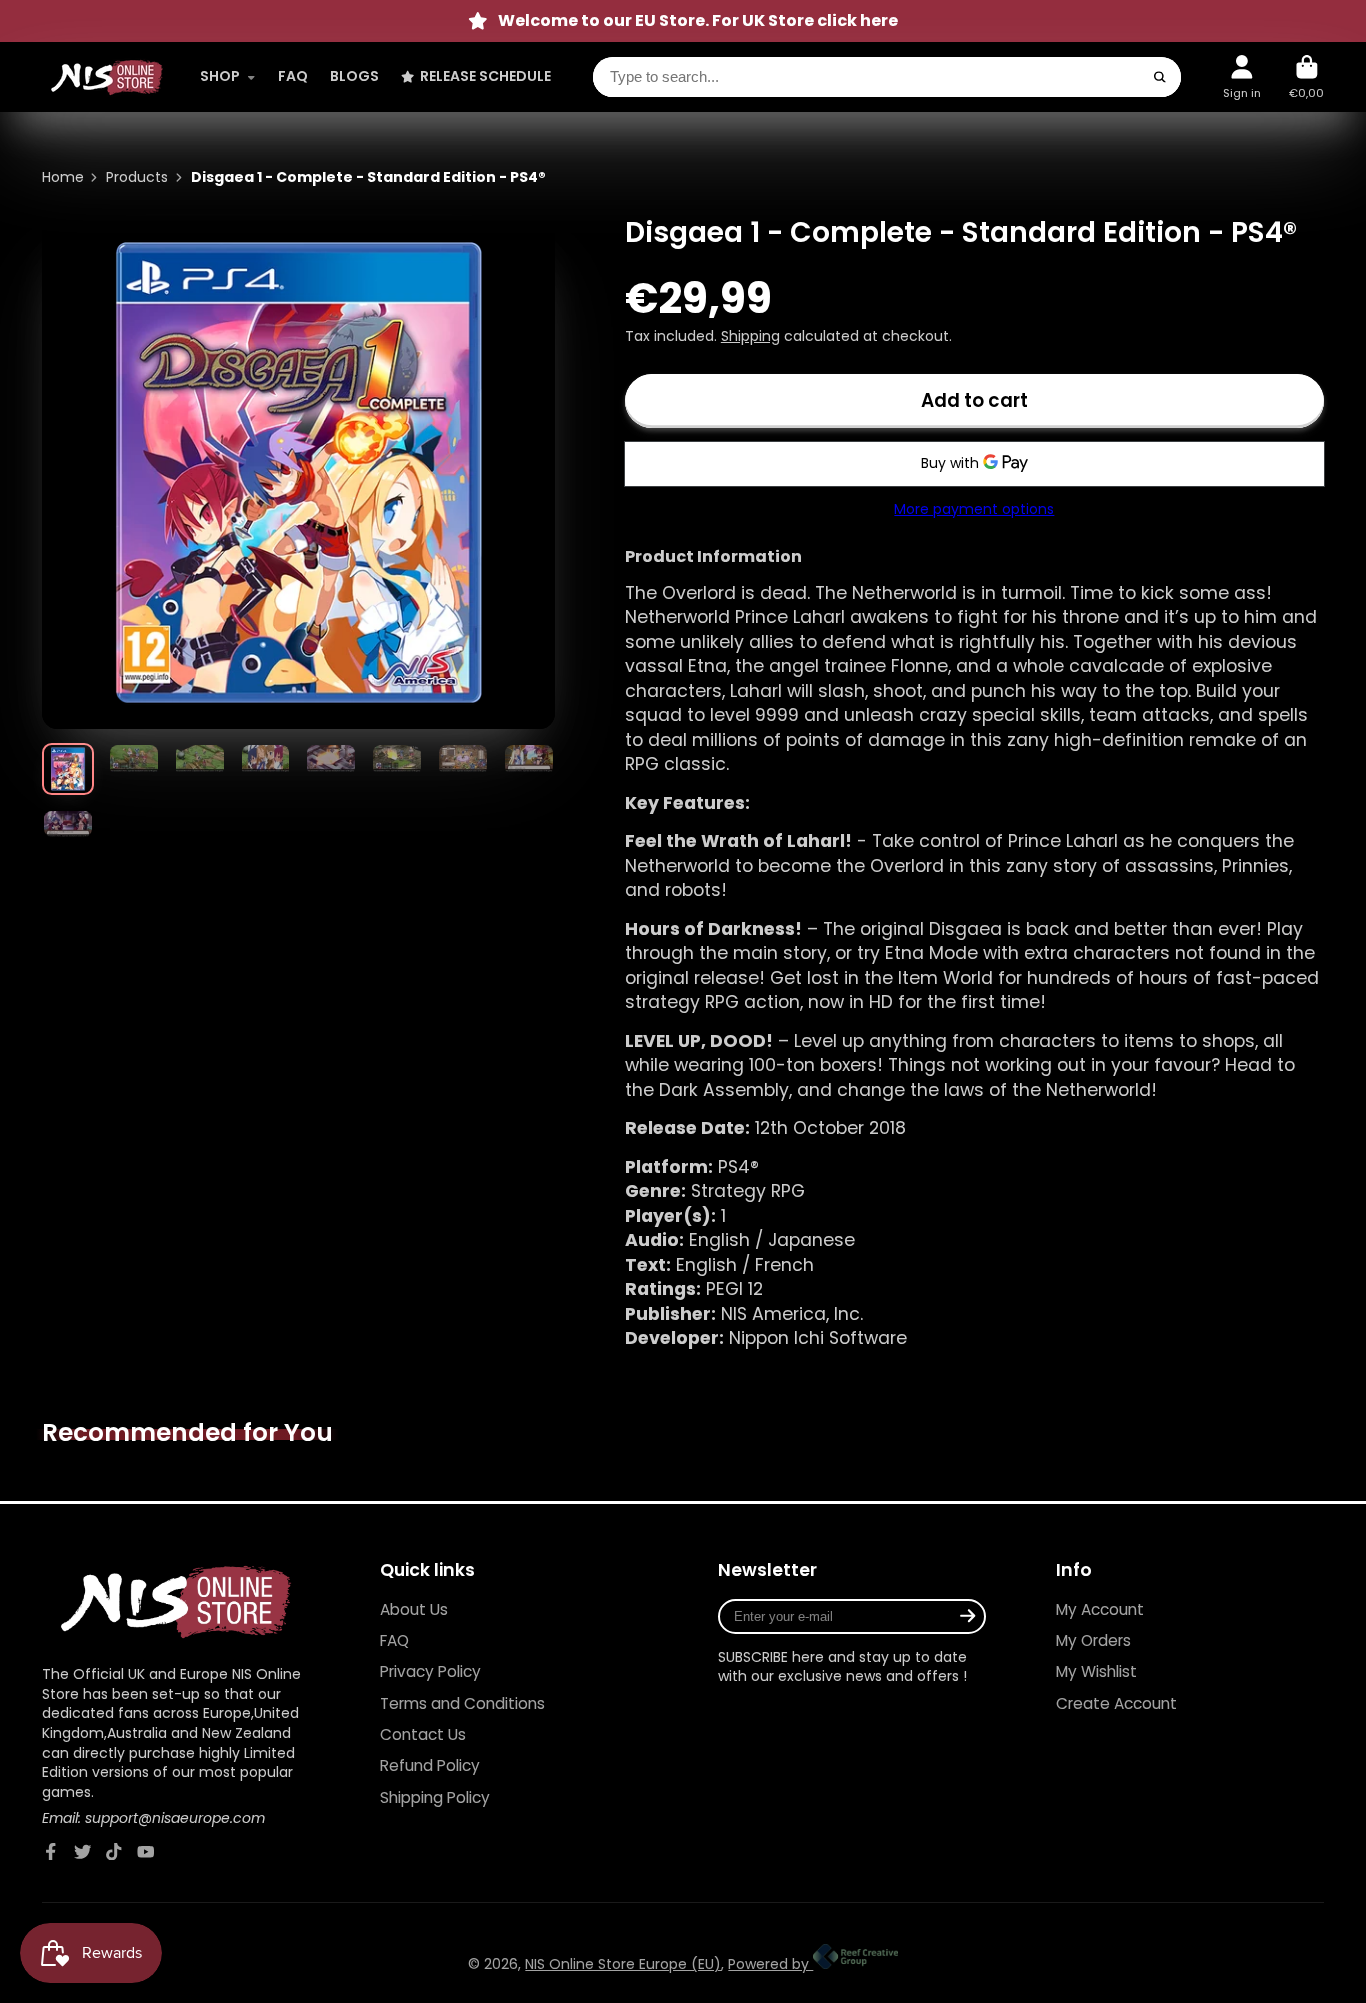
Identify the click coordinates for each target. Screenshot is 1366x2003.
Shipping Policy (435, 1797)
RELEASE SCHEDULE (485, 76)
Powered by (770, 1964)
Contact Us (423, 1734)
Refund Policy (430, 1765)
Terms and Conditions (462, 1703)
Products (137, 177)
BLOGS (354, 76)
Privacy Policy (430, 1671)
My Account (1100, 1609)
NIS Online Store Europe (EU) (623, 1964)
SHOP (220, 76)
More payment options (974, 509)
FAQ (293, 76)
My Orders (1093, 1640)
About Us (414, 1609)
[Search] (1160, 77)
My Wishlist (1096, 1671)
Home (63, 177)
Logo (107, 77)
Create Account (1116, 1703)
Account (1242, 76)
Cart (1306, 76)
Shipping (750, 336)
